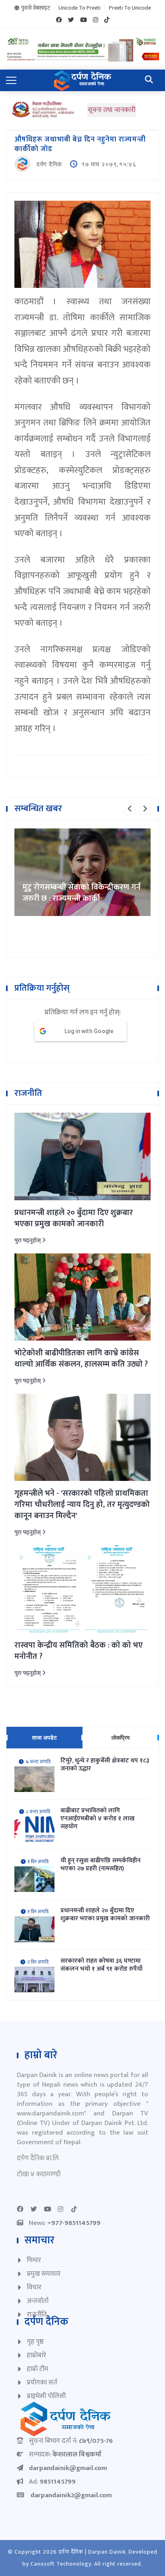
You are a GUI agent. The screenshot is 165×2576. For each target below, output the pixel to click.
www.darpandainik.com (50, 2113)
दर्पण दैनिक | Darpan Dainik (92, 2552)
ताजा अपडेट (44, 1737)
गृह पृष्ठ (35, 2342)
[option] (82, 872)
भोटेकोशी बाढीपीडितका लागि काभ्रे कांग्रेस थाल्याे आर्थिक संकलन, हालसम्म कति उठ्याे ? (81, 1359)
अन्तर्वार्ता (38, 2301)
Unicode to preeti (79, 8)
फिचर (34, 2260)
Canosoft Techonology (61, 2564)
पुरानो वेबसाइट (36, 8)
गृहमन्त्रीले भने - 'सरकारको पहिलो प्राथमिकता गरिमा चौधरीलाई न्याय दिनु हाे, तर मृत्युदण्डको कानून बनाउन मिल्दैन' (82, 1504)
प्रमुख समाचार (44, 2274)
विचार (34, 2287)
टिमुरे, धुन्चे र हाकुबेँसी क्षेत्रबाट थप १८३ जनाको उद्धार (105, 1765)
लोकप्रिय (121, 1737)
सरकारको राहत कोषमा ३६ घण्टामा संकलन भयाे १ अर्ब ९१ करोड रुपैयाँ (102, 1965)
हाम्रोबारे (36, 2355)
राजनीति (37, 2315)
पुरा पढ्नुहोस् (28, 1240)
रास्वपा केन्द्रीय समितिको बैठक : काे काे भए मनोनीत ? (78, 1651)
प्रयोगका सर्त (42, 2382)
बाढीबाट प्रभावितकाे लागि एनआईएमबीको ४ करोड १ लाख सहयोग (98, 1819)
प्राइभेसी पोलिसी (46, 2396)
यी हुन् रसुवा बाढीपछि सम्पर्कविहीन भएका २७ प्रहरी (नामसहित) (101, 1865)
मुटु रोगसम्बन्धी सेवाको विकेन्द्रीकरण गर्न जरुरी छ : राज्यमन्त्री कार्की (81, 893)
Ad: (52, 2482)
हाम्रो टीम (38, 2369)
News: (65, 2223)
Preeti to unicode (130, 8)
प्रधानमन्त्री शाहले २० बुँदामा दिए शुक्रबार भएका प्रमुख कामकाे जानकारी (74, 1218)
